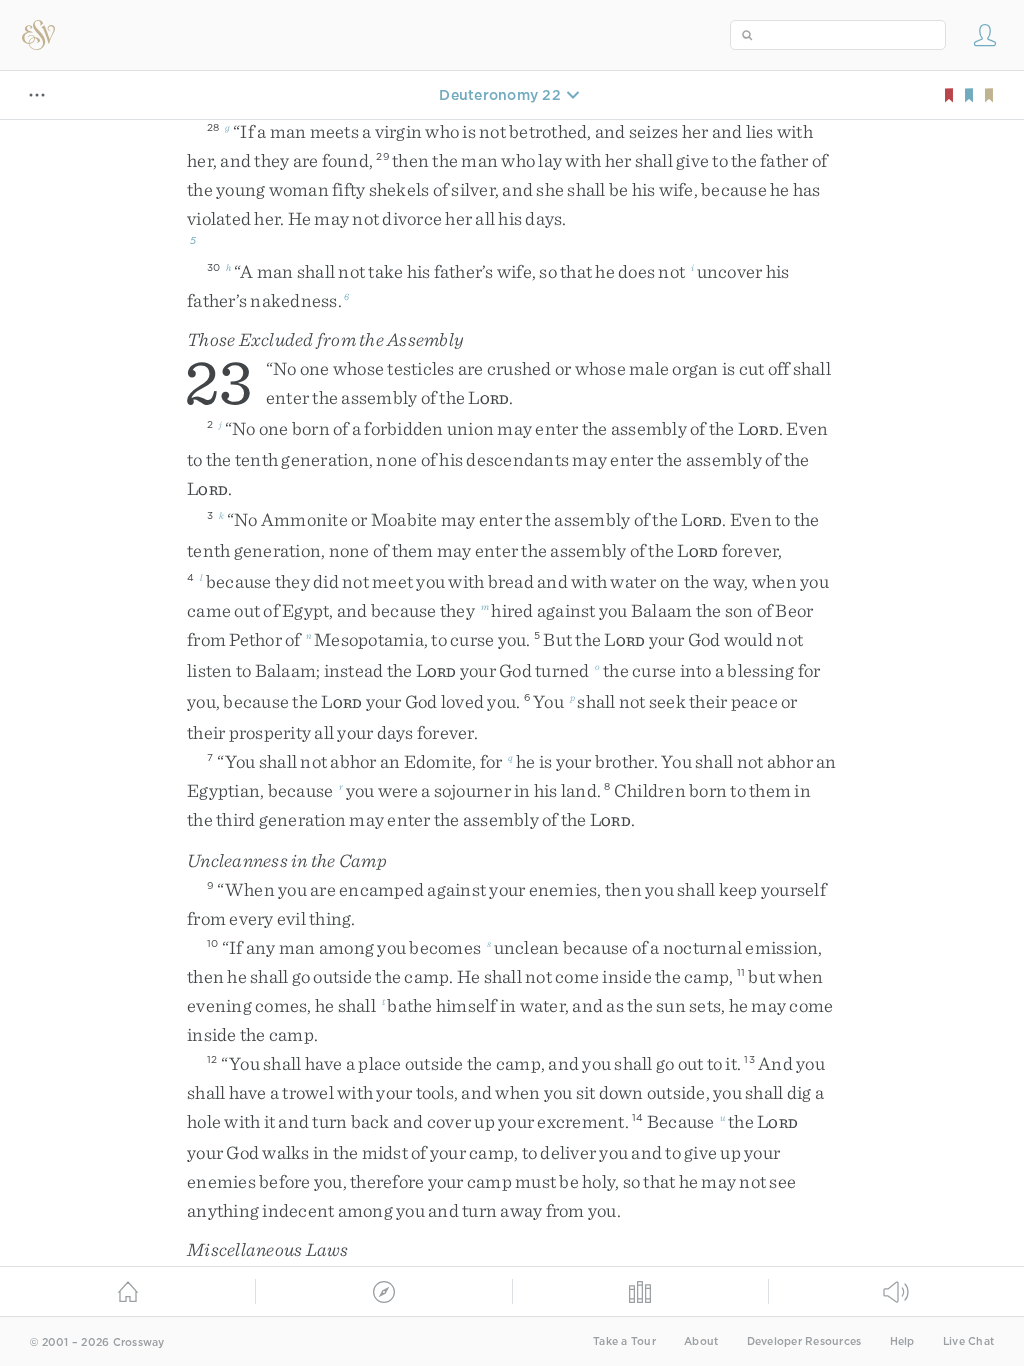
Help (902, 1341)
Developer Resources (804, 1341)
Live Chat (968, 1341)
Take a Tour (624, 1341)
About (701, 1341)
